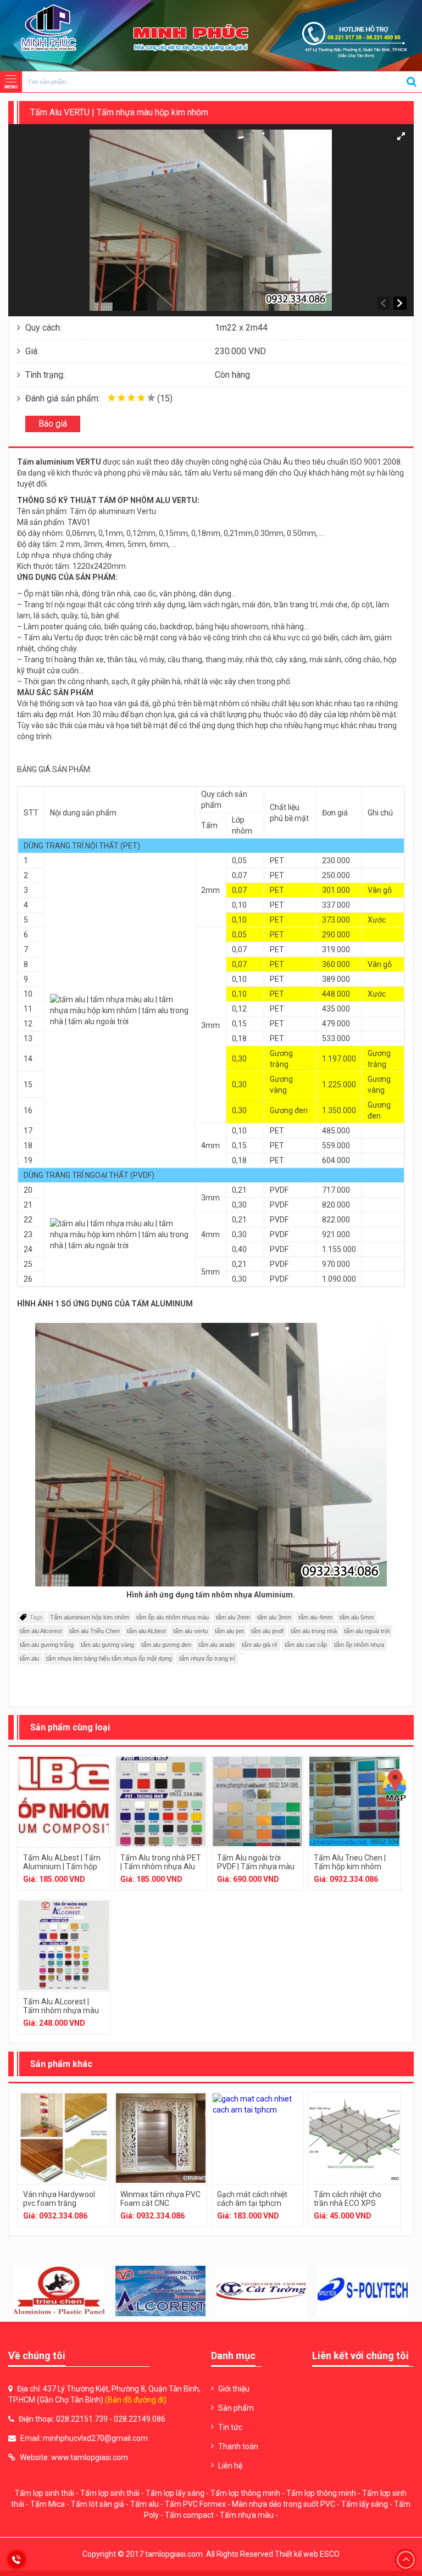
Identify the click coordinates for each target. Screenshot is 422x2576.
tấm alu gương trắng (47, 1645)
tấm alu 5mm (357, 1617)
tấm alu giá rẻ (260, 1645)
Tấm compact (189, 2515)
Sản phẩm (236, 2408)
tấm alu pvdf (267, 1631)
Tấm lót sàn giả (98, 2504)
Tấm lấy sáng (365, 2504)
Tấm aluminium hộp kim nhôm (90, 1617)
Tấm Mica (48, 2504)
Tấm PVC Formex (195, 2504)
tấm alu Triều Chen (95, 1631)
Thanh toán (238, 2446)
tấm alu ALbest (146, 1631)
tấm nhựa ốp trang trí (207, 1658)
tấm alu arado (216, 1645)
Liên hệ (230, 2466)
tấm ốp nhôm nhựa (359, 1645)
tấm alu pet (229, 1631)
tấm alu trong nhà (314, 1631)
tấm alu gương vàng (107, 1645)
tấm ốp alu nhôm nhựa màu (173, 1617)
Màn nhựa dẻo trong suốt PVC (284, 2504)
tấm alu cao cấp (306, 1645)
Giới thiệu (234, 2389)
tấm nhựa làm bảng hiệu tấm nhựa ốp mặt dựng (109, 1658)
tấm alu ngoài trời (367, 1631)
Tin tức (230, 2427)
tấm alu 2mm (233, 1617)
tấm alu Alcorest (41, 1631)
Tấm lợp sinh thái (45, 2493)
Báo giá (53, 424)
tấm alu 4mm (315, 1617)
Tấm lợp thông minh (245, 2493)
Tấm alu (145, 2504)
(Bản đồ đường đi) (136, 2400)
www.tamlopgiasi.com (90, 2457)
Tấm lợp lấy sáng (175, 2493)
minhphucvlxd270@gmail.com (95, 2438)
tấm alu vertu (190, 1631)
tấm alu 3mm (274, 1617)
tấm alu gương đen (166, 1645)
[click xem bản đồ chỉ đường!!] (395, 1786)
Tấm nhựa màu (247, 2515)
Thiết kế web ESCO (307, 2554)
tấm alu (29, 1658)
